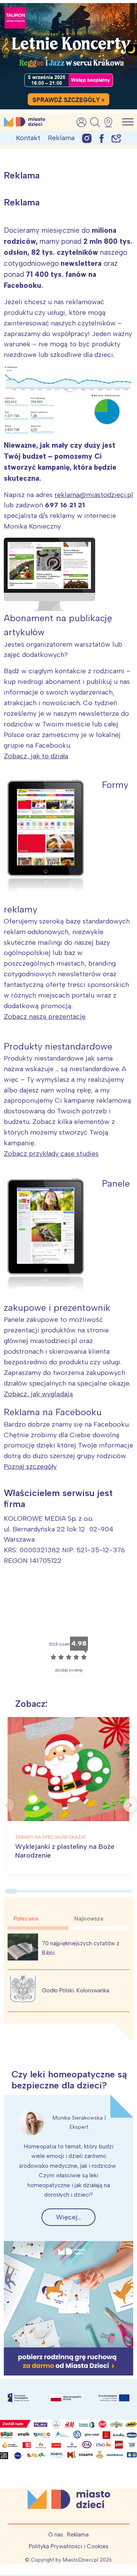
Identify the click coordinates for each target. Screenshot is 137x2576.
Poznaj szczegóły (30, 1466)
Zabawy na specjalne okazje (50, 1837)
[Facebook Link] (102, 138)
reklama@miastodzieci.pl (94, 495)
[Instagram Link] (87, 138)
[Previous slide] (7, 1805)
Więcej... (68, 2217)
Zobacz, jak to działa (36, 756)
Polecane (26, 1919)
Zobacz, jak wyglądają (38, 1394)
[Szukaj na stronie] (95, 122)
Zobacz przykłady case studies (51, 1154)
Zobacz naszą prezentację (45, 1017)
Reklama (61, 138)
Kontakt (28, 138)
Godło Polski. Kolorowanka (76, 1990)
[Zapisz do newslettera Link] (116, 138)
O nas (56, 2535)
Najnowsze (89, 1919)
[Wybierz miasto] (111, 122)
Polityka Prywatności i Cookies (69, 2546)
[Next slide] (130, 1805)
